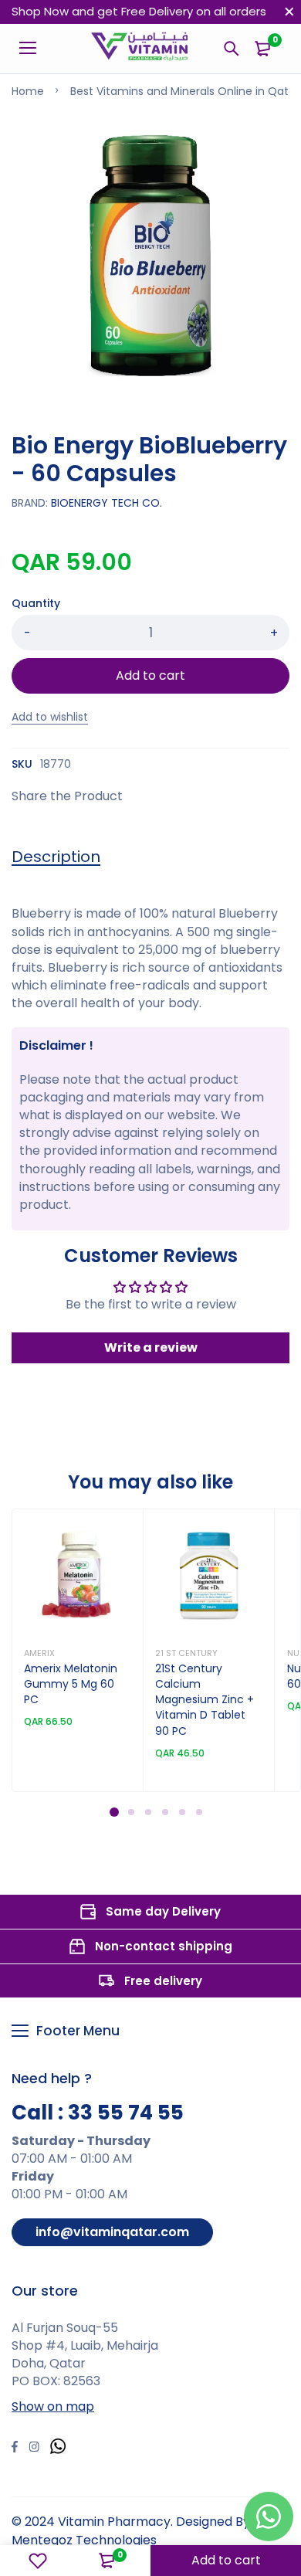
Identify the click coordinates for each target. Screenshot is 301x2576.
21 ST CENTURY (186, 1653)
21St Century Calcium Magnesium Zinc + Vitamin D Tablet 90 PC (205, 1700)
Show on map (53, 2406)
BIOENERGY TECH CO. (107, 503)
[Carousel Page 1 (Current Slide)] (114, 1812)
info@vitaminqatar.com (112, 2232)
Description (56, 857)
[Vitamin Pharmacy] (140, 49)
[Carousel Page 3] (147, 1812)
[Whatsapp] (58, 2448)
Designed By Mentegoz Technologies (131, 2530)
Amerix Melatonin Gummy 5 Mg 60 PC (71, 1684)
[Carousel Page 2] (130, 1812)
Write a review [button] (151, 1347)
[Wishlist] (38, 2561)
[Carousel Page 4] (164, 1812)
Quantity (36, 603)
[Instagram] (34, 2449)
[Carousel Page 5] (181, 1812)
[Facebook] (15, 2449)
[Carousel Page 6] (198, 1812)
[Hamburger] (34, 49)
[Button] (232, 49)
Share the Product (67, 796)
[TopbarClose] (289, 12)
